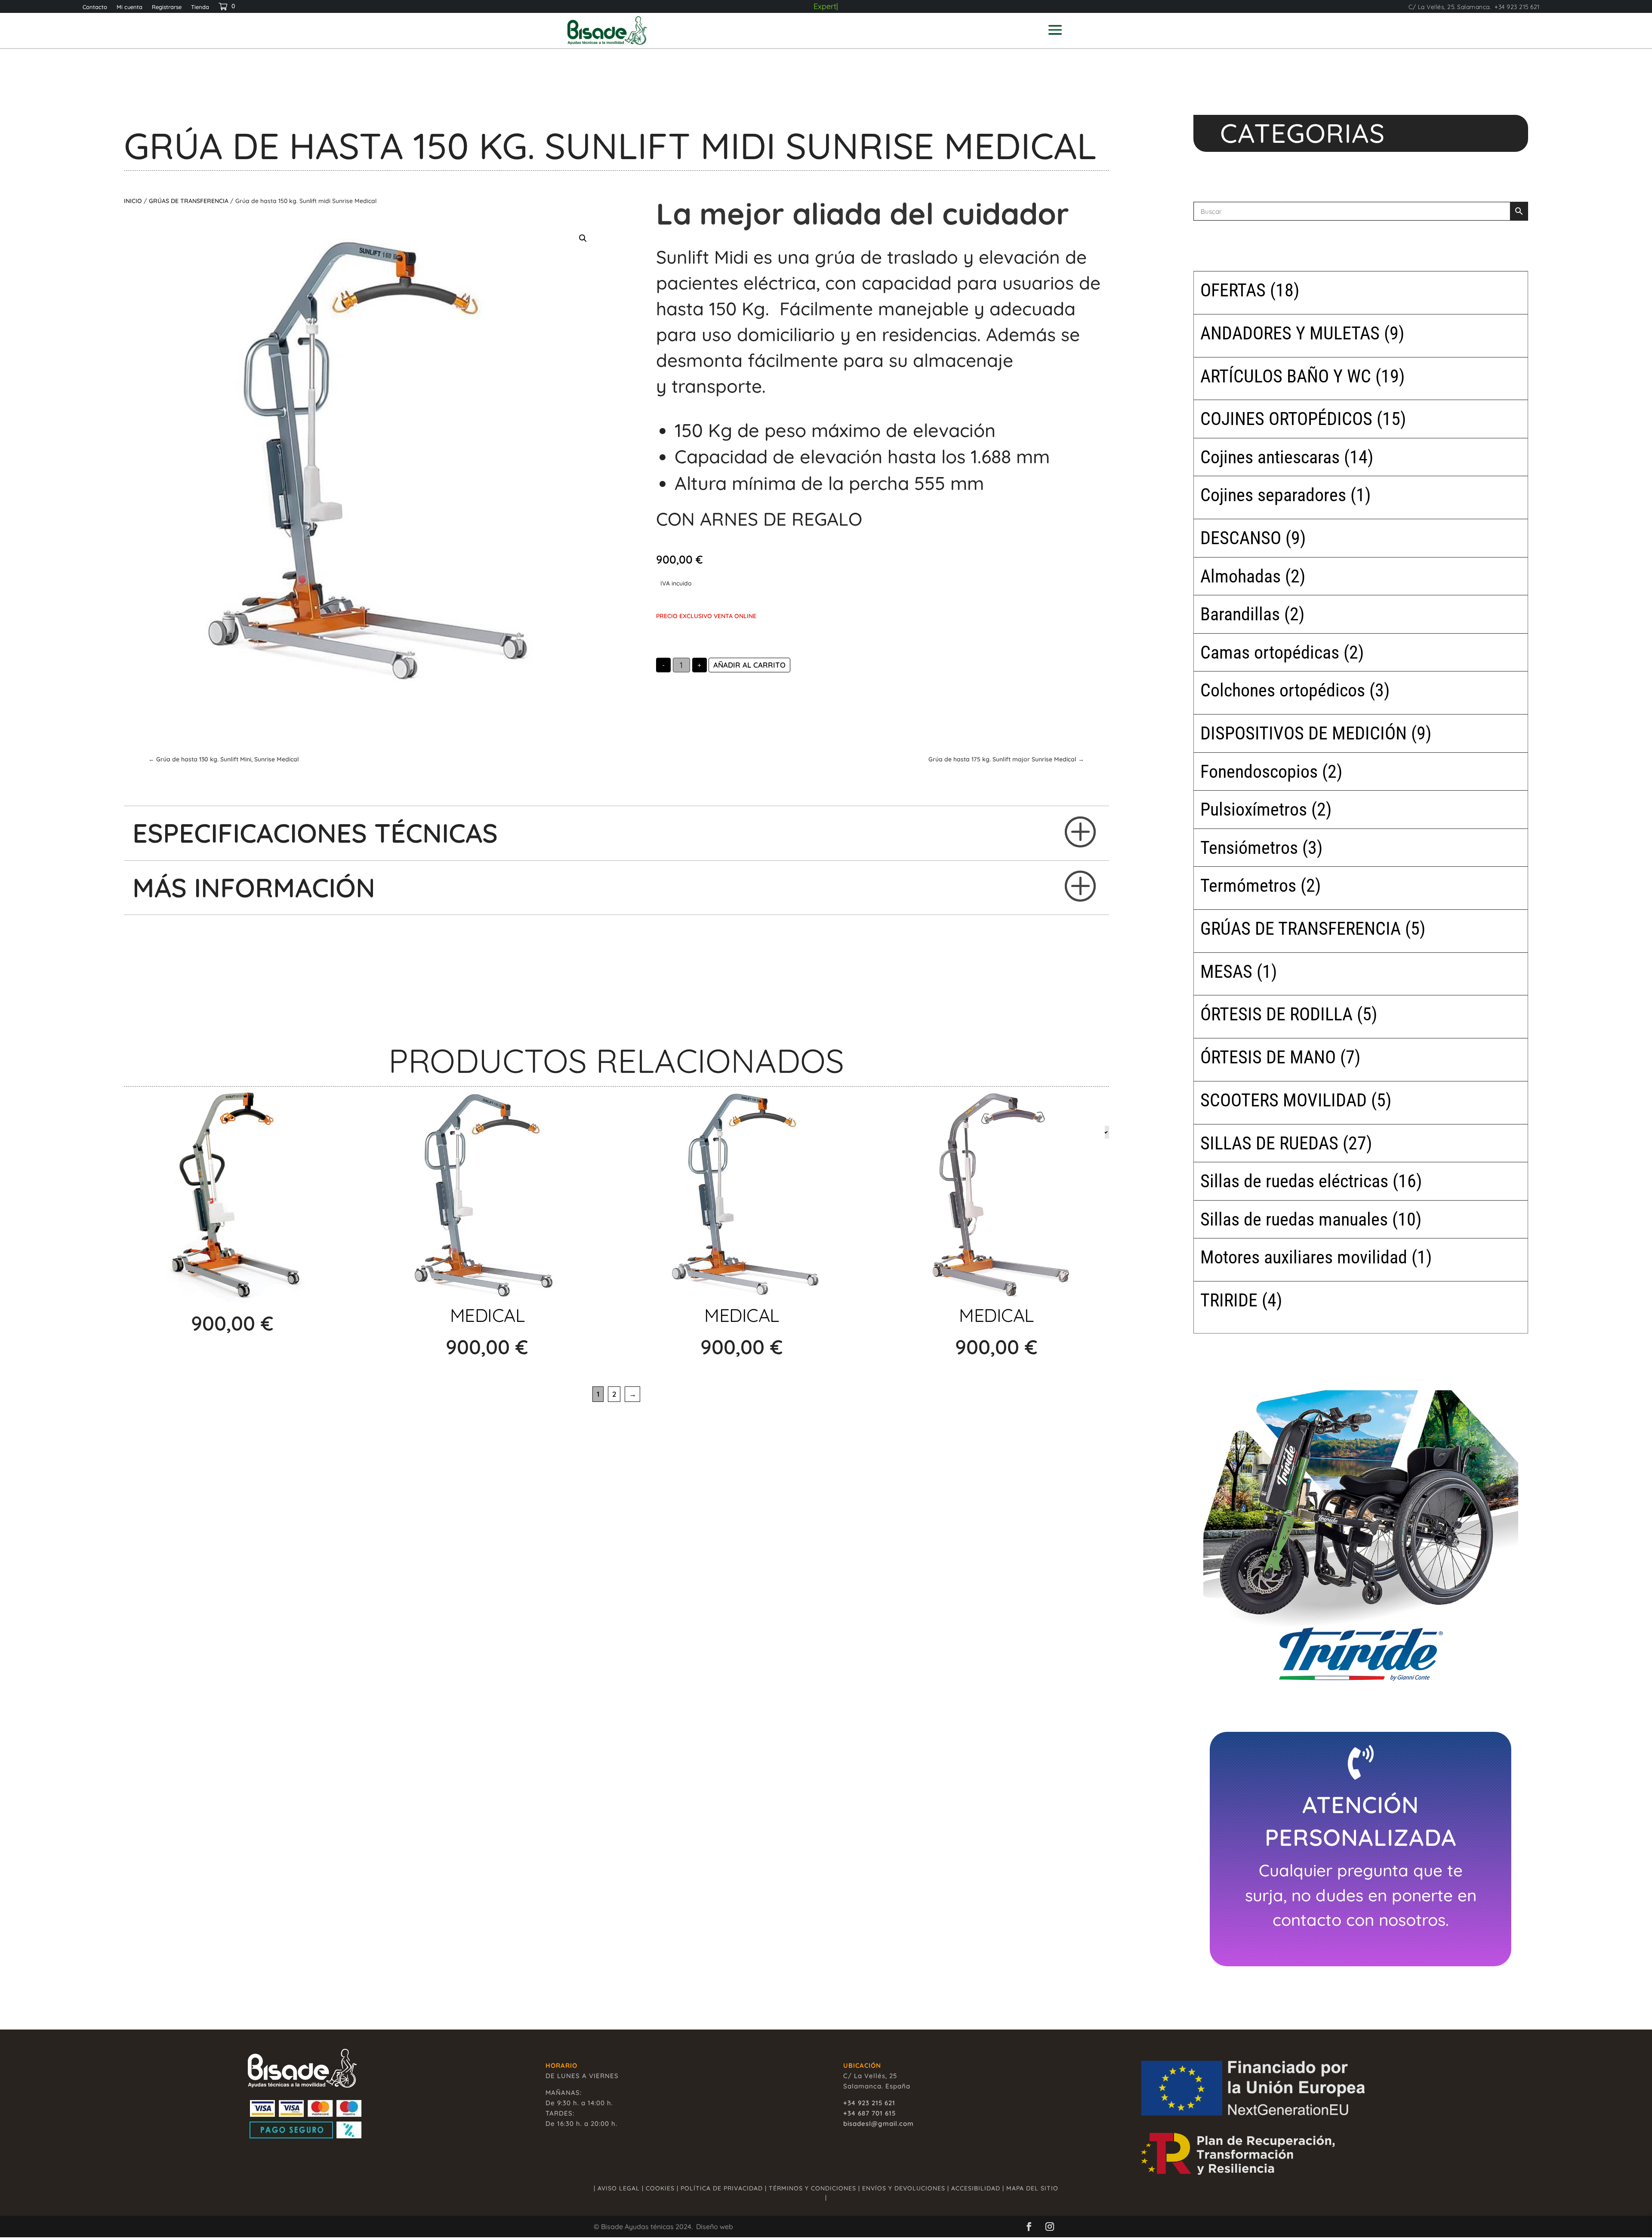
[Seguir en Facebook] (1029, 2227)
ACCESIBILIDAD (976, 2188)
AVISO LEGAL (619, 2188)
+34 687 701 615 (869, 2113)
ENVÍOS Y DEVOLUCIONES (904, 2188)
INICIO (133, 201)
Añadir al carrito (749, 665)
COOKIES (660, 2188)
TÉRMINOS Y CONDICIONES (812, 2188)
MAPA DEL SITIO (1032, 2188)
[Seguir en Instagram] (1050, 2227)
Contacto (95, 7)
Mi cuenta (129, 7)
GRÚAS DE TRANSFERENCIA (189, 201)
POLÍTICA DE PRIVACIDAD (722, 2188)
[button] (583, 238)
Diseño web (715, 2227)
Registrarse (167, 7)
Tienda (200, 7)
